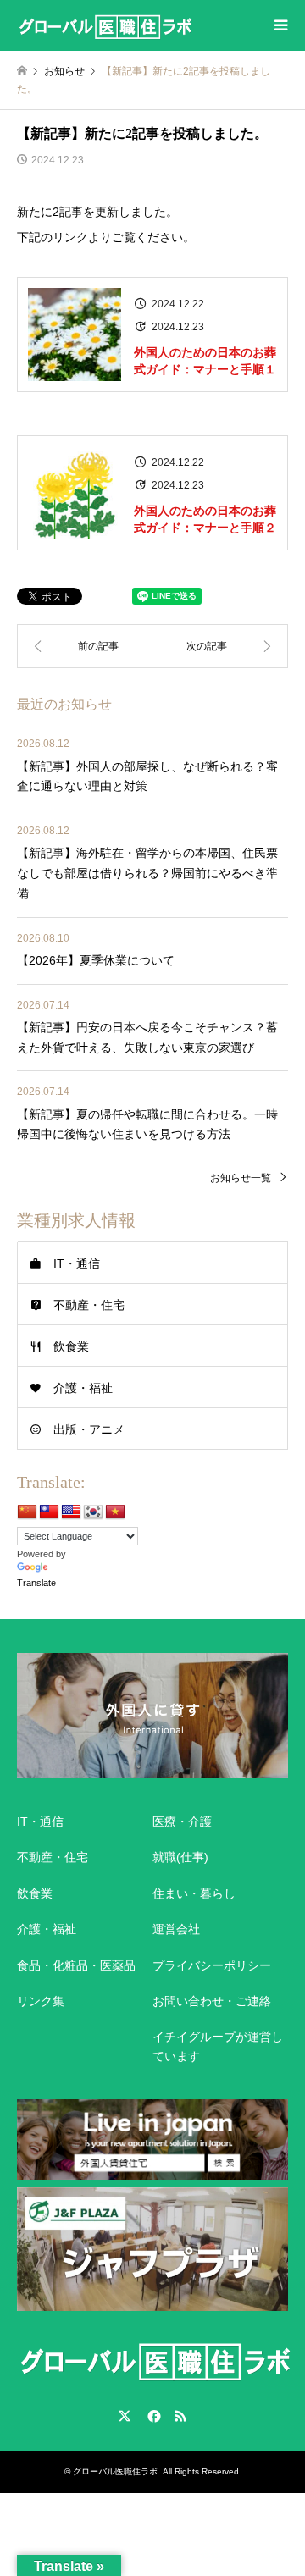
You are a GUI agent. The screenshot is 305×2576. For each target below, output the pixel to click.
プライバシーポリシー (212, 1965)
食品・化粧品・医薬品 (76, 1965)
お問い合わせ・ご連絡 (212, 2001)
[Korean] (93, 1512)
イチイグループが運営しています (218, 2046)
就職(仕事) (180, 1857)
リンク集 (41, 2001)
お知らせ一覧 (241, 1178)
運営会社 (176, 1929)
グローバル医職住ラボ (115, 2471)
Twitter (125, 2416)
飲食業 (71, 1346)
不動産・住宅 (89, 1305)
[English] (71, 1512)
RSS (180, 2416)
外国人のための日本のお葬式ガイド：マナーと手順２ (205, 519)
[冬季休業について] (220, 646)
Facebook (152, 2416)
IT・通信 (77, 1263)
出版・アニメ (89, 1429)
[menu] (280, 25)
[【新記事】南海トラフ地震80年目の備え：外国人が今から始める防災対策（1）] (85, 646)
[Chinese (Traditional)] (49, 1512)
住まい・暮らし (194, 1893)
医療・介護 (182, 1821)
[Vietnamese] (115, 1512)
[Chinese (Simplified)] (27, 1512)
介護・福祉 (83, 1388)
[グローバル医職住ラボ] (105, 25)
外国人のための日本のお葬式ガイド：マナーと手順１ (205, 361)
